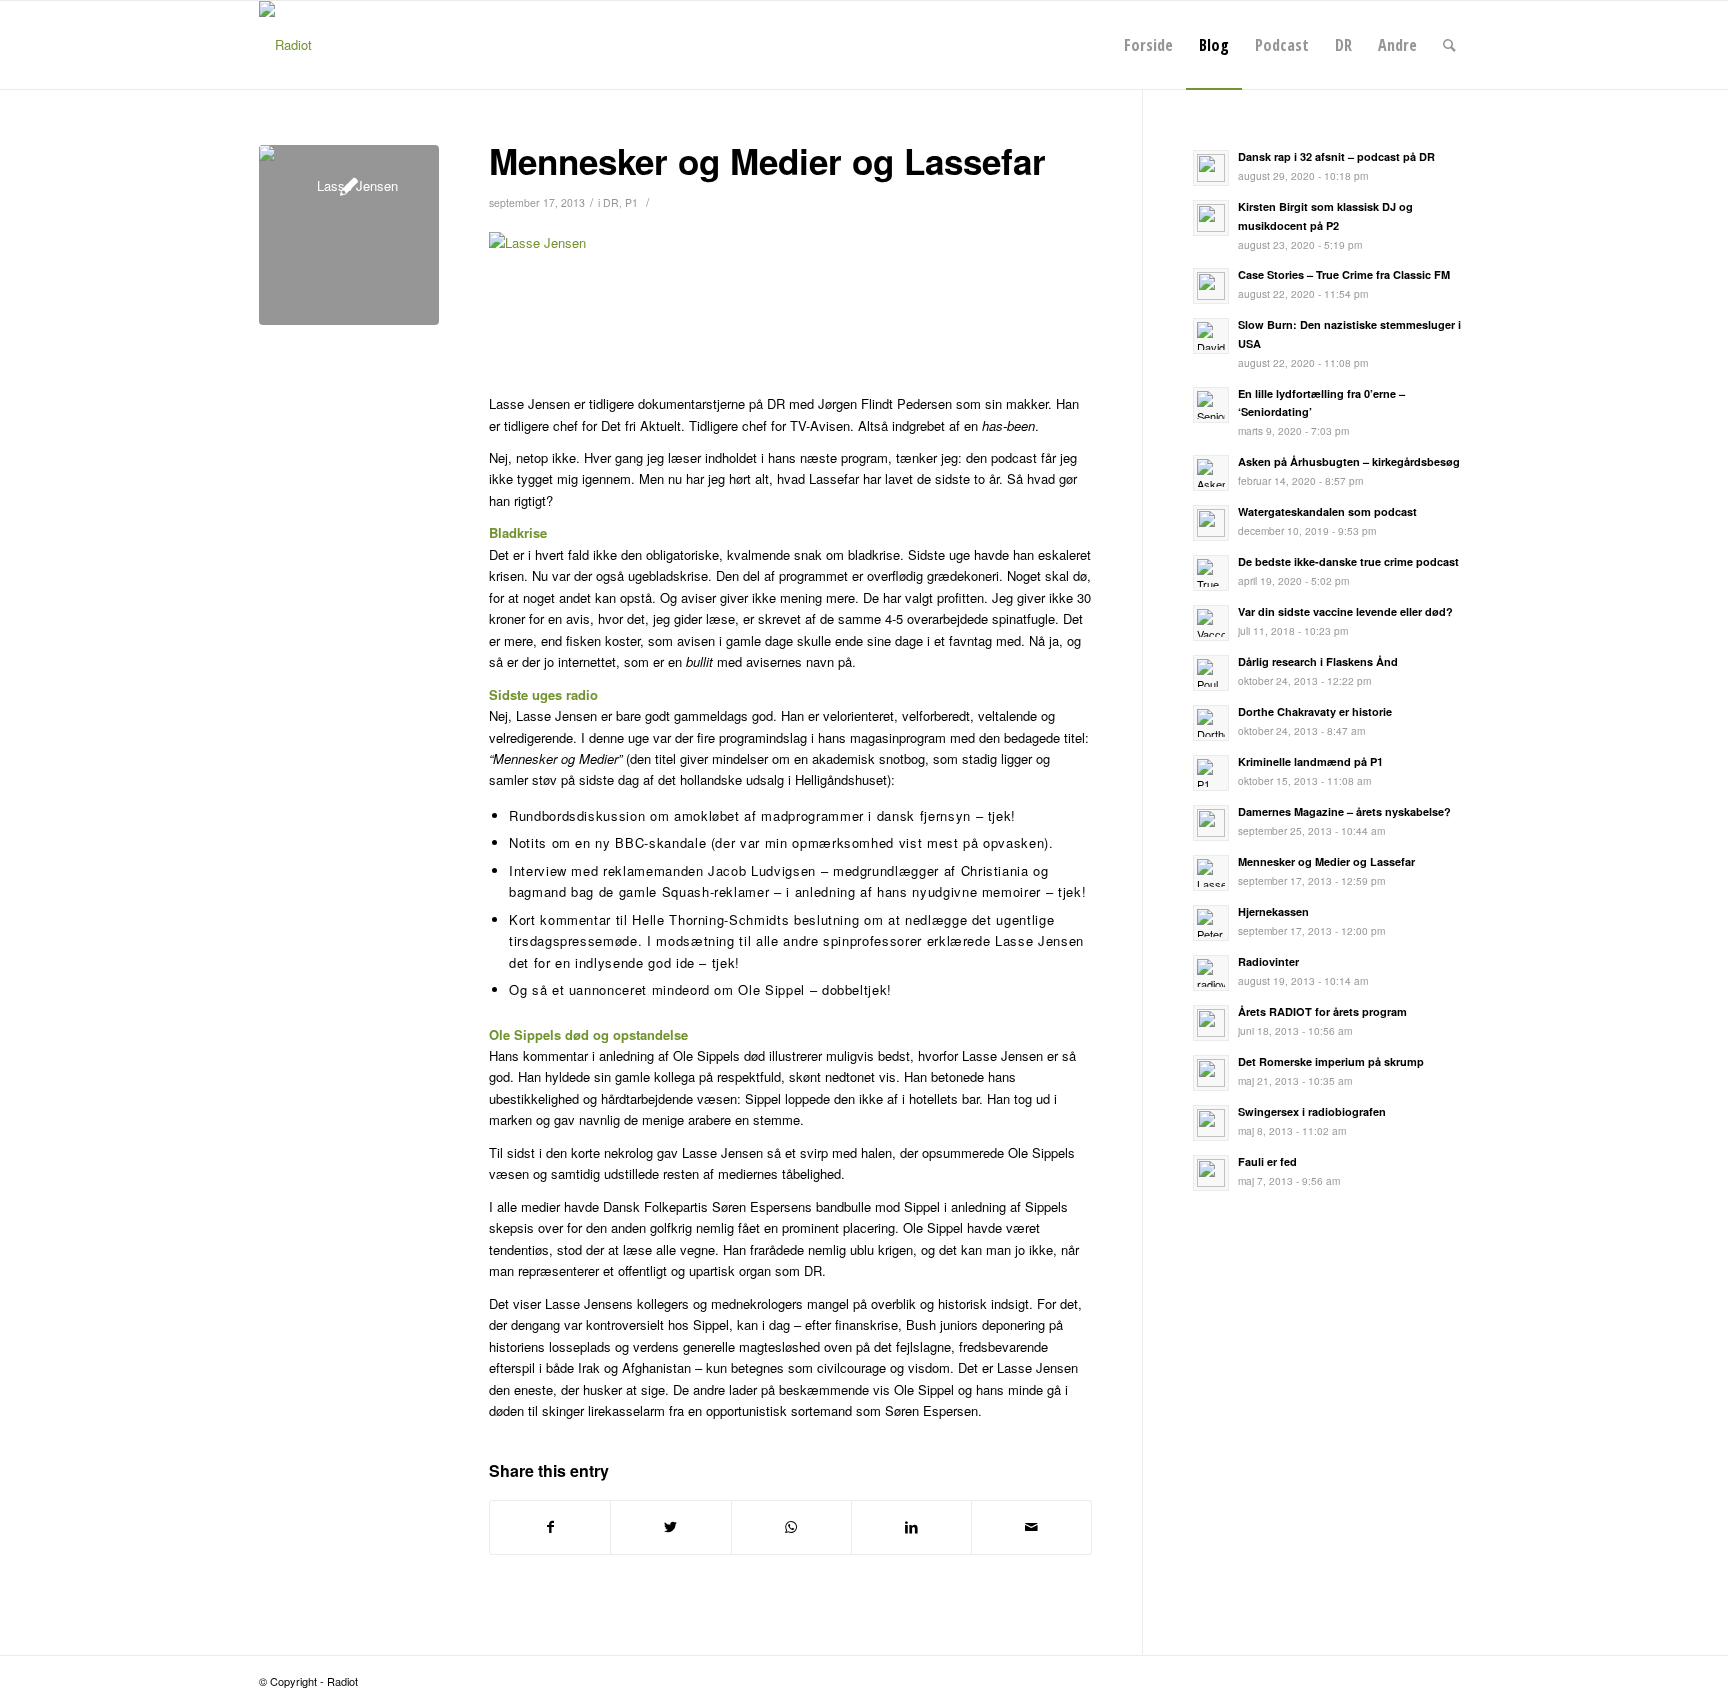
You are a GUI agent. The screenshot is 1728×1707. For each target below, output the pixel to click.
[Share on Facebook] (550, 1527)
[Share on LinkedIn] (911, 1527)
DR (611, 202)
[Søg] (1449, 45)
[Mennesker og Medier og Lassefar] (349, 235)
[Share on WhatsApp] (791, 1527)
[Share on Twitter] (670, 1527)
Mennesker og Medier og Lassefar (767, 161)
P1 (631, 202)
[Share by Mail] (1031, 1527)
